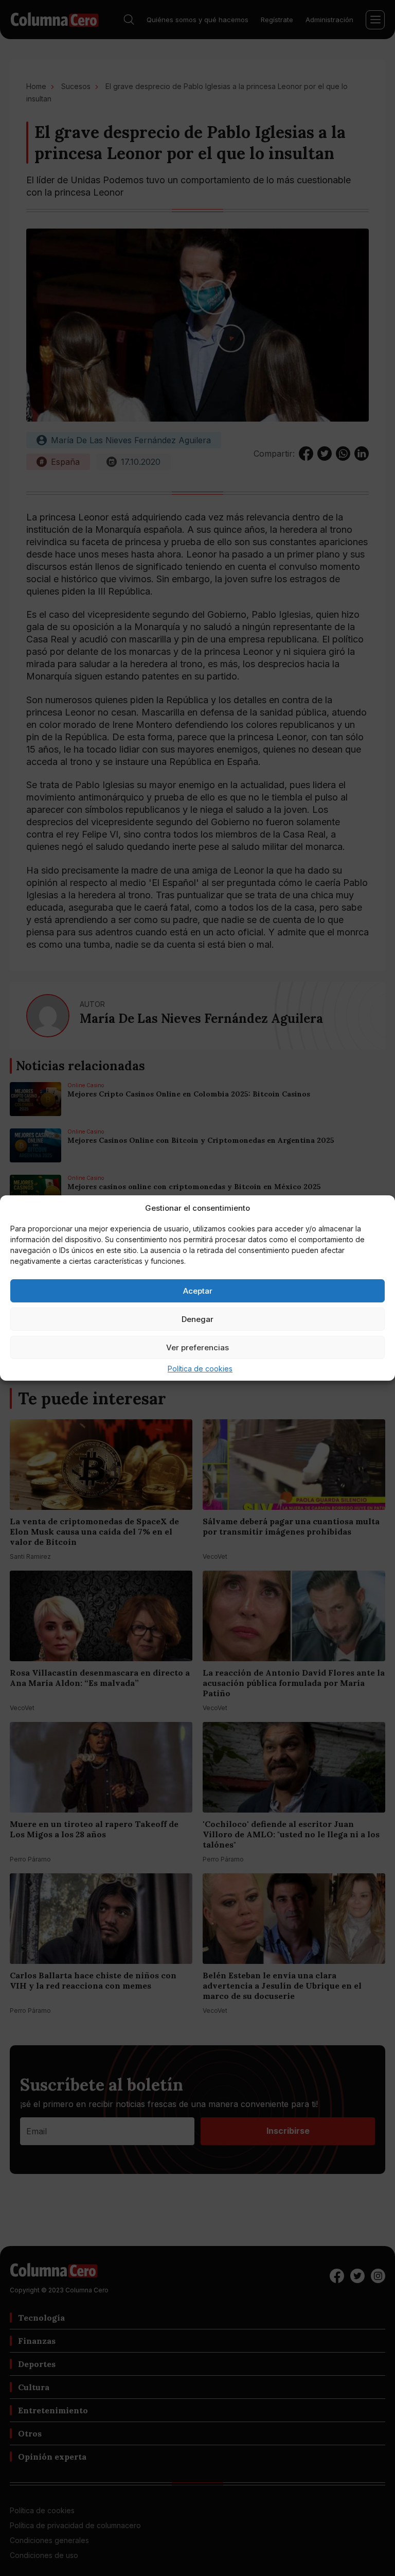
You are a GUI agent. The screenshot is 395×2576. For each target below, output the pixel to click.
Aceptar (198, 1291)
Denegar (197, 1319)
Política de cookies (200, 1369)
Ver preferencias (197, 1347)
